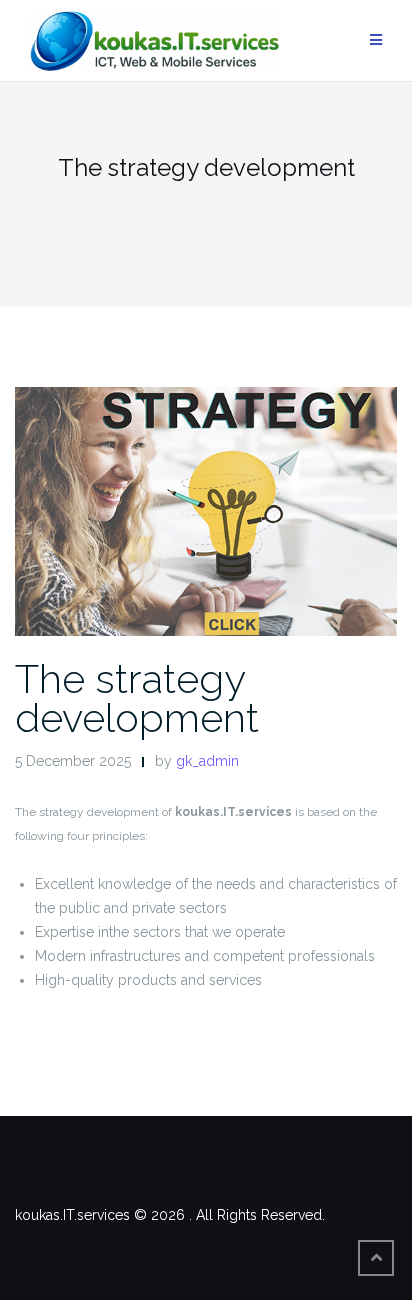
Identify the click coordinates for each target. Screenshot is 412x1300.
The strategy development (137, 698)
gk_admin (207, 761)
